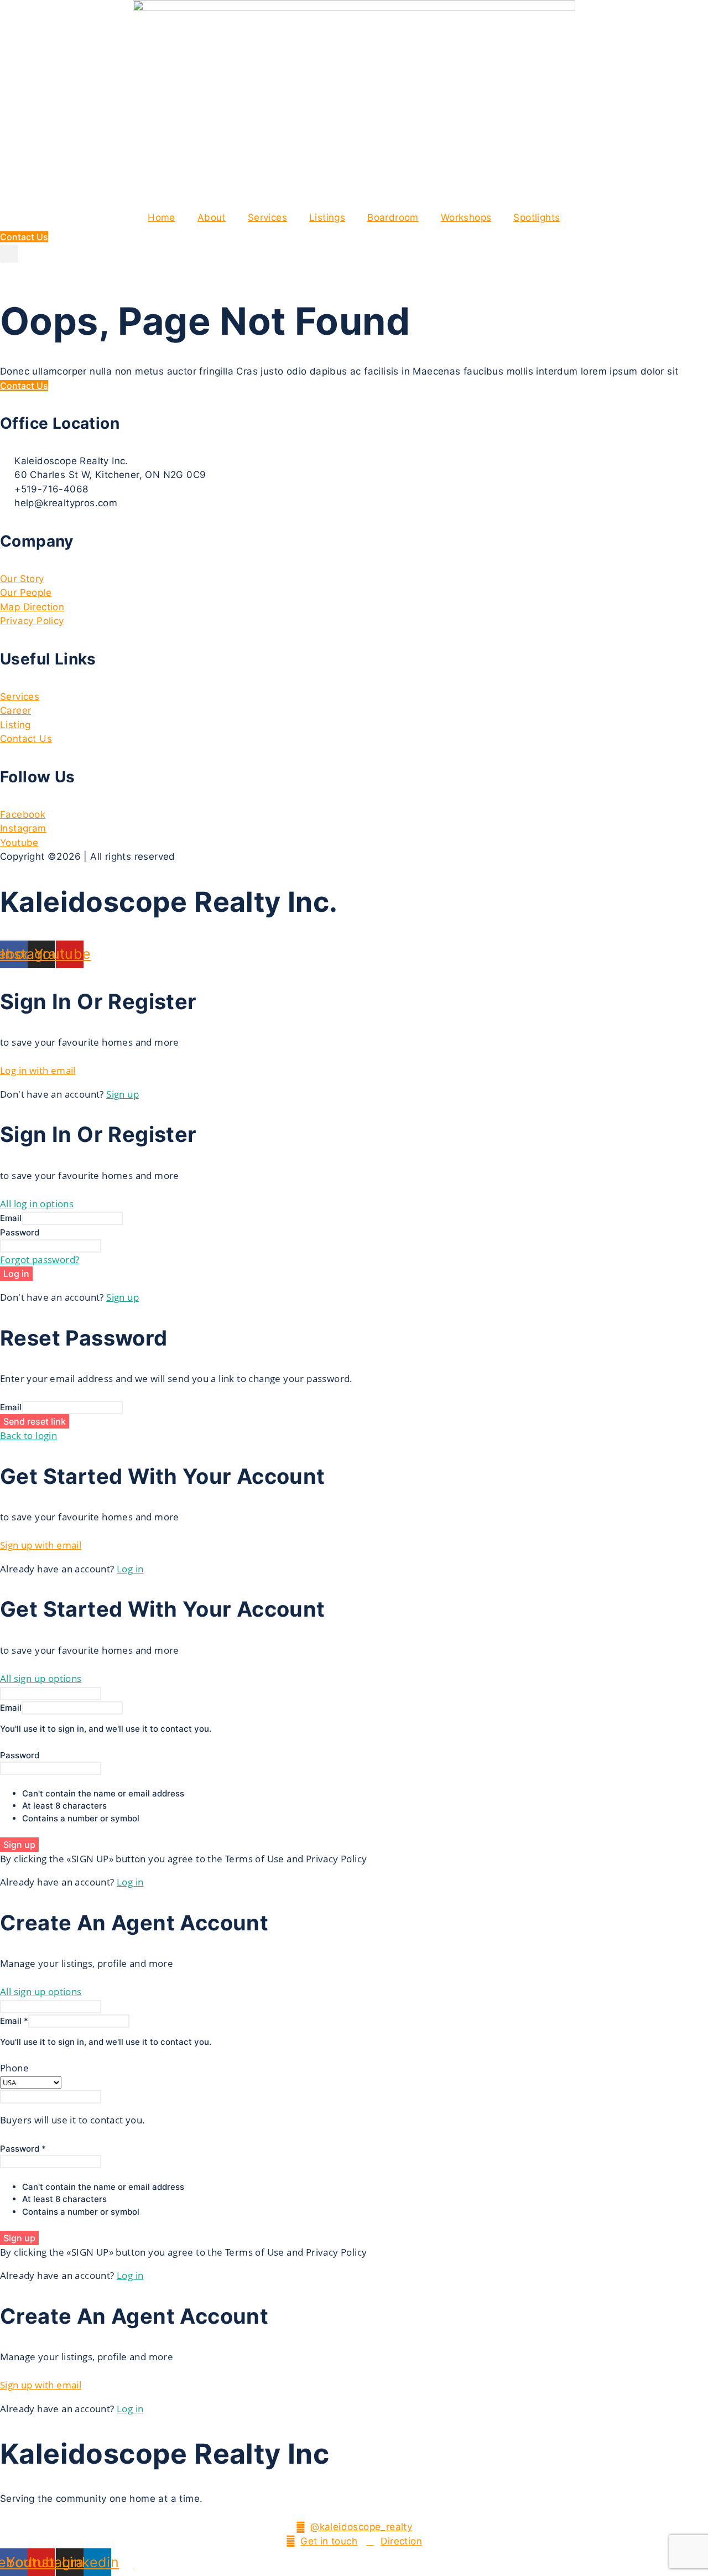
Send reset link (35, 1421)
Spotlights (537, 217)
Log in (16, 1274)
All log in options (37, 1204)
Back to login (28, 1435)
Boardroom (393, 217)
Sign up (123, 1094)
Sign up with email (41, 1545)
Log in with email (38, 1070)
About (212, 217)
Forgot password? (40, 1260)
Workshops (466, 217)
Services (267, 217)
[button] (9, 254)
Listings (327, 217)
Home (162, 217)
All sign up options (41, 1678)
